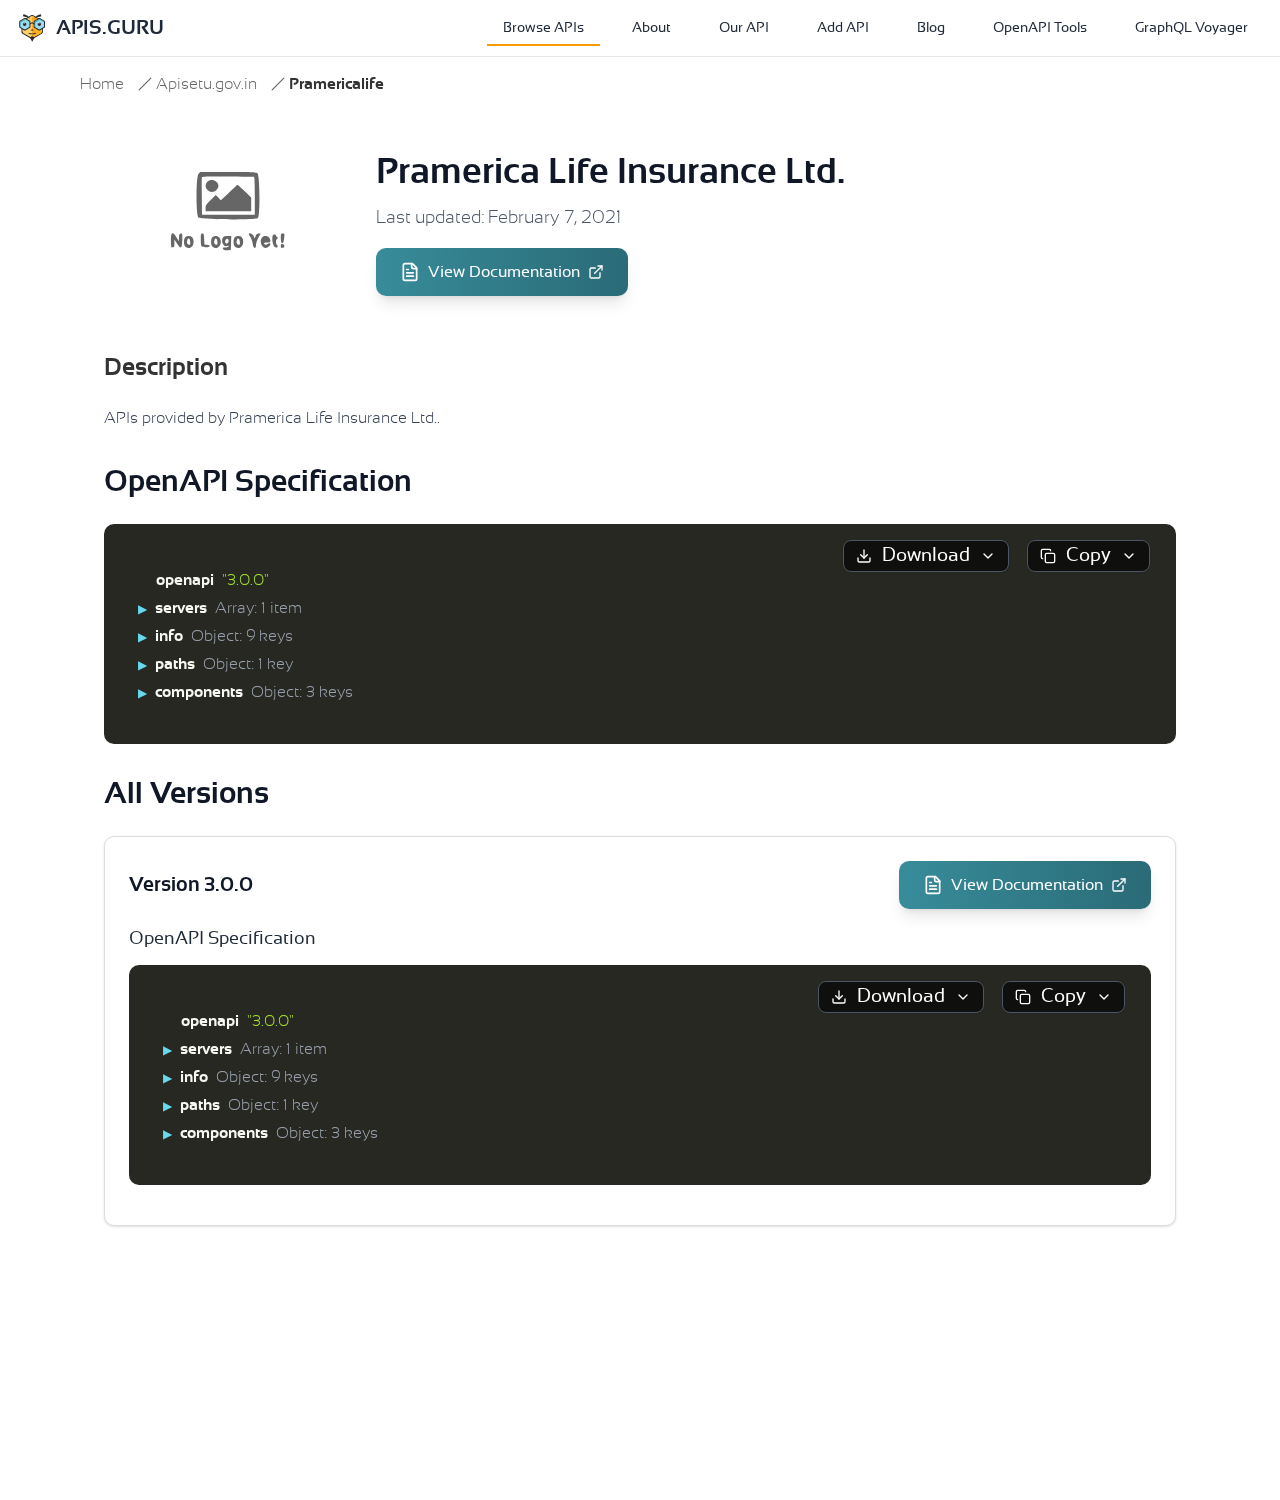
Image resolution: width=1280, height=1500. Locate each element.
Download (926, 555)
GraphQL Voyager (1191, 28)
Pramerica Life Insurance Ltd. (610, 172)
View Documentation (504, 272)
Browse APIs (543, 28)
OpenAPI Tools (1040, 28)
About (651, 28)
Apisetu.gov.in (206, 84)
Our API (744, 28)
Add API (843, 28)
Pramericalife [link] (336, 84)
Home (102, 84)
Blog (931, 28)
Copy (1088, 555)
